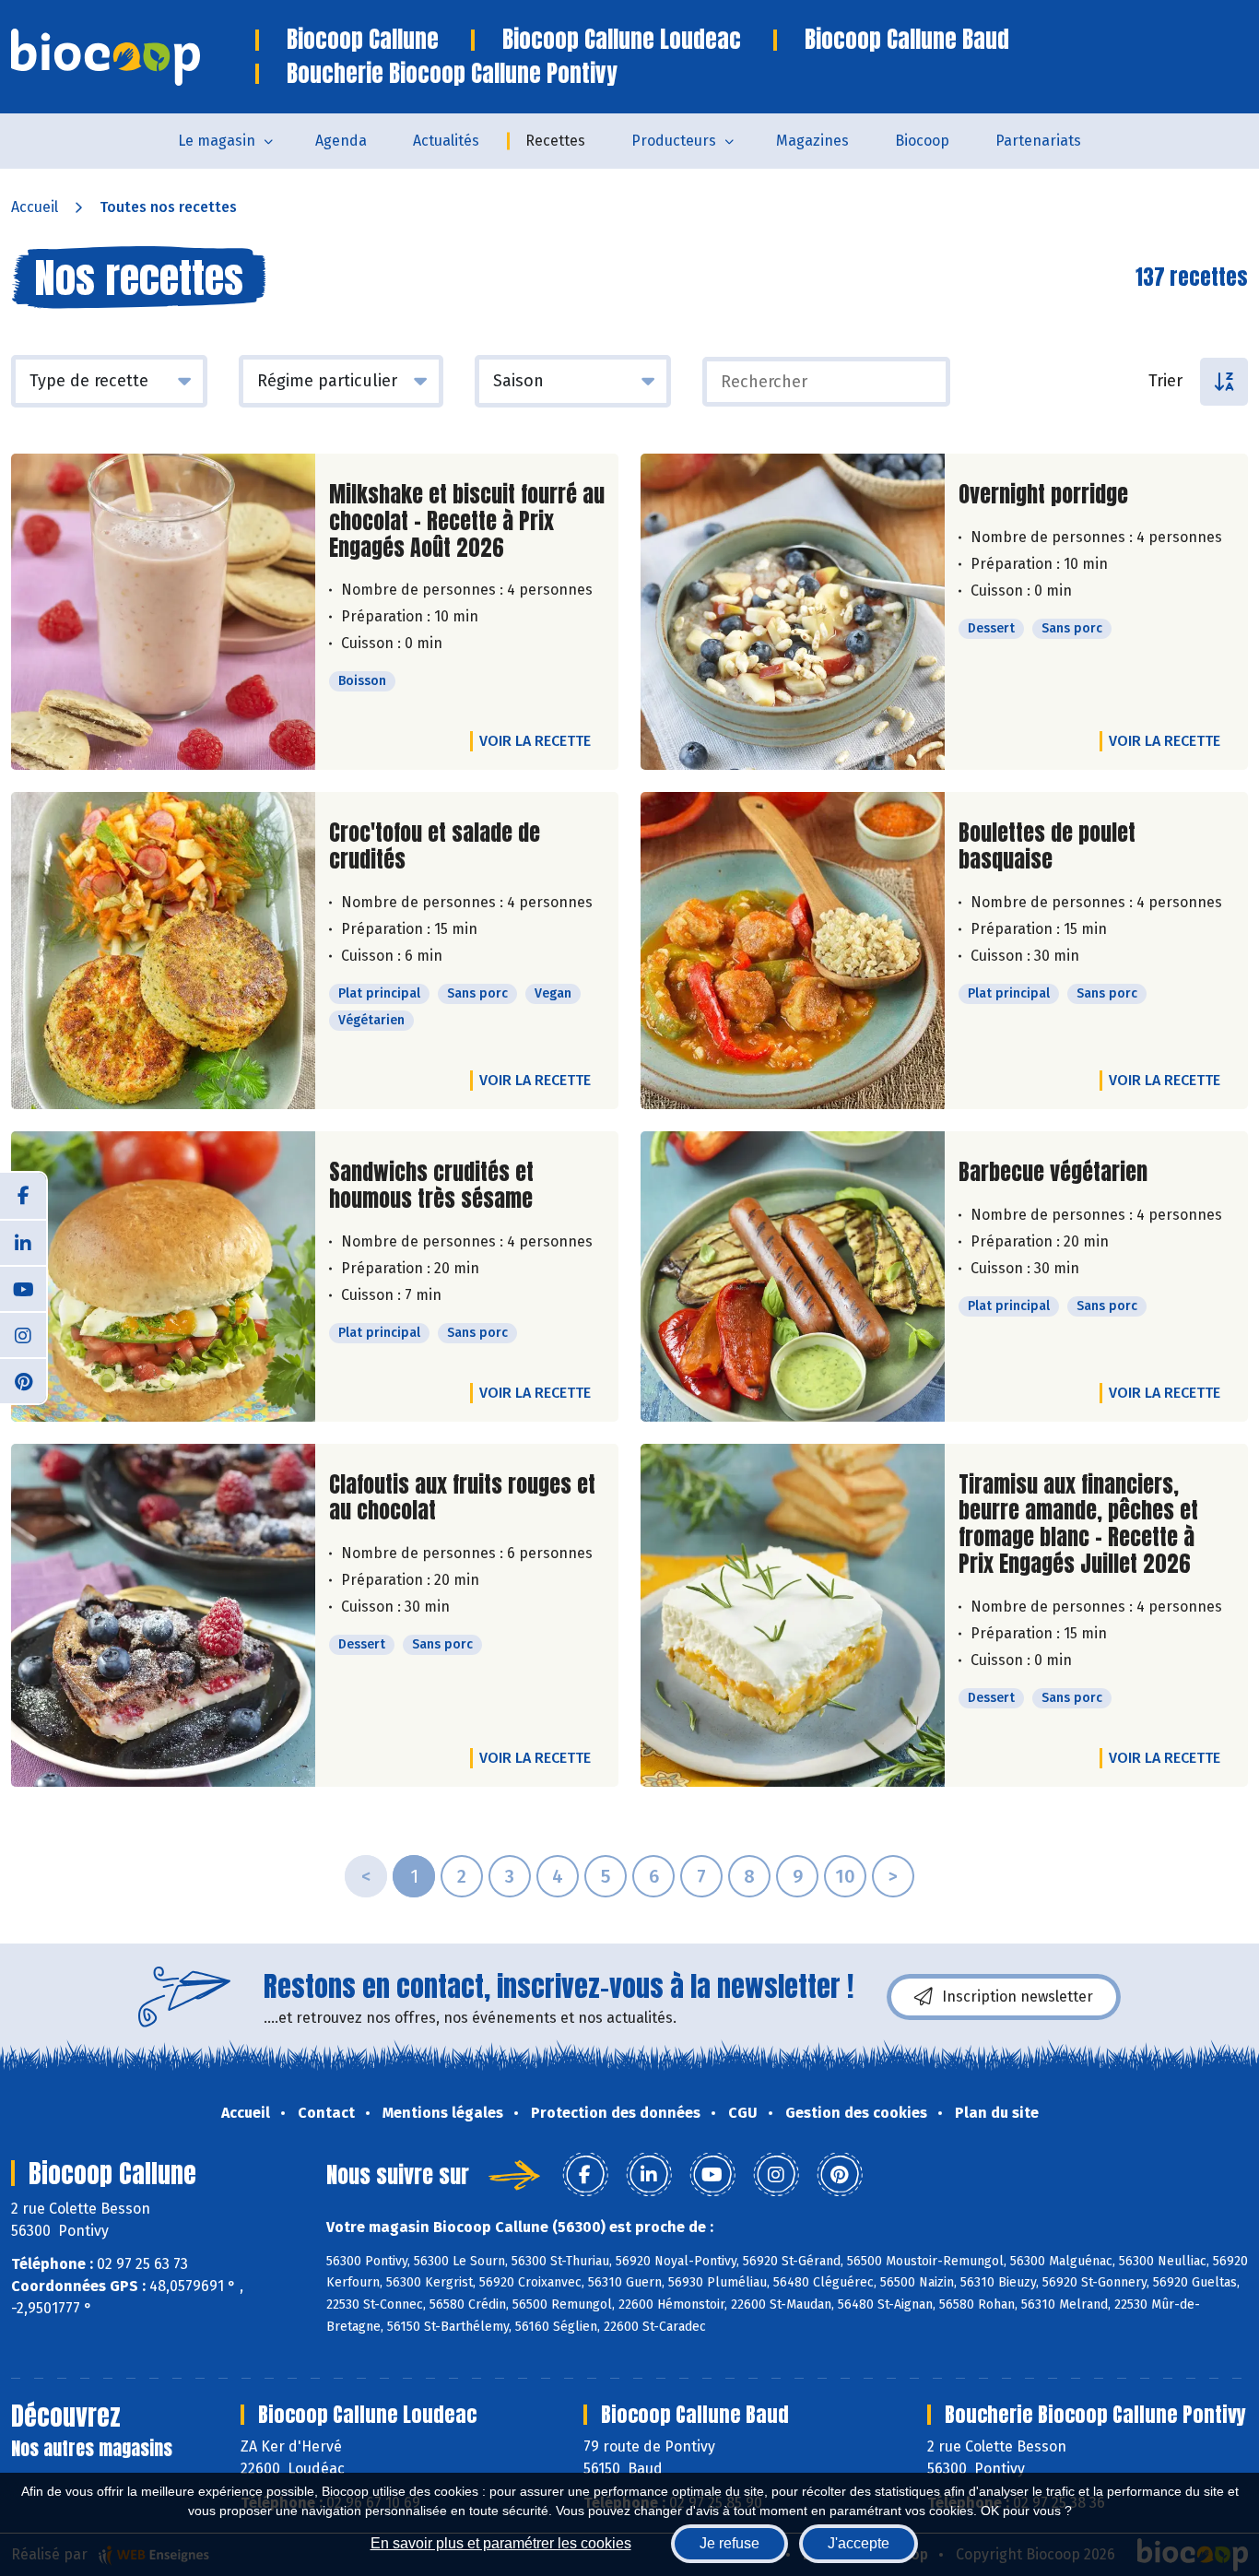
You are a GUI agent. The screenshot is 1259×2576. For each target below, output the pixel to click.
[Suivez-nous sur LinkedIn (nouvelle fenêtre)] (23, 1242)
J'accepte (859, 2543)
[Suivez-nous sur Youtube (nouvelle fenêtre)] (23, 1288)
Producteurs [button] (674, 141)
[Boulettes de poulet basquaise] (793, 951)
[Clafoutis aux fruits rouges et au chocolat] (163, 1615)
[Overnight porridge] (793, 612)
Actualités (446, 141)
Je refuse (730, 2543)
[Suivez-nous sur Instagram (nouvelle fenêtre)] (23, 1334)
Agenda (341, 141)
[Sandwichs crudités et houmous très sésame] (163, 1276)
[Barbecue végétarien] (793, 1276)
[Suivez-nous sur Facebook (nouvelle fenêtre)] (23, 1196)
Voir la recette (535, 741)
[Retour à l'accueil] (133, 57)
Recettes (555, 141)
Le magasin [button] (217, 141)
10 (845, 1876)
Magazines (812, 141)
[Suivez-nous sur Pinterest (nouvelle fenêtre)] (23, 1380)
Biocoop (922, 141)
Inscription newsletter (1018, 1997)
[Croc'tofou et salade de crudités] (163, 951)
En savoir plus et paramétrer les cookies (501, 2543)
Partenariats (1038, 141)
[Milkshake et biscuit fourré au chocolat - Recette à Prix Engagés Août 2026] (163, 612)
